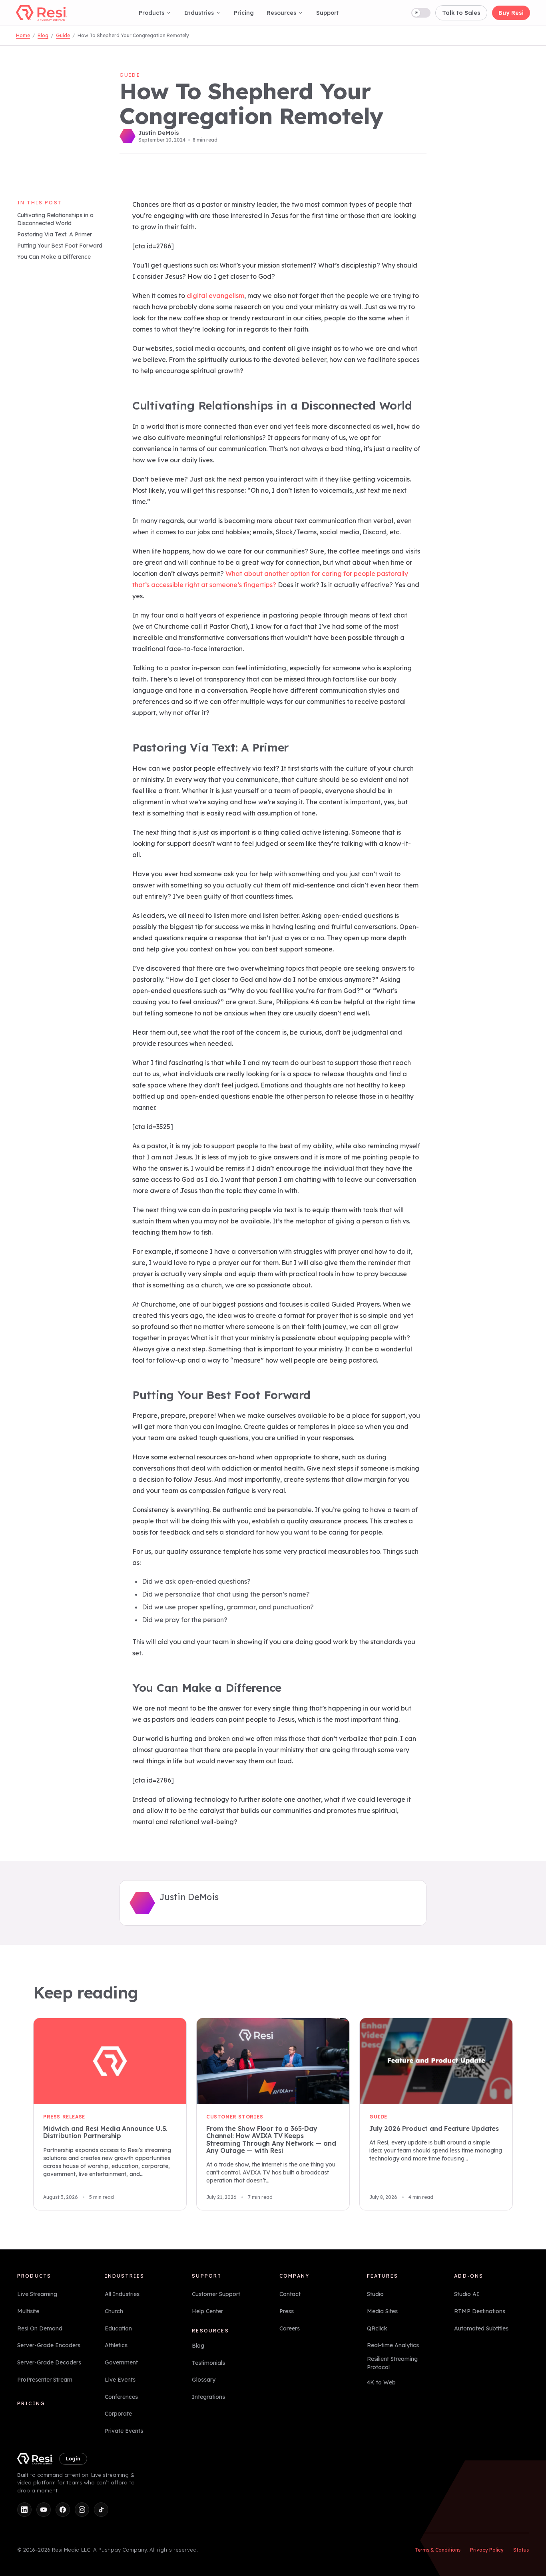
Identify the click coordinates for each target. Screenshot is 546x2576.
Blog (43, 35)
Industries (199, 13)
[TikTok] (101, 2510)
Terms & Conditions (438, 2550)
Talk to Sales (461, 13)
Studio (375, 2294)
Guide (63, 35)
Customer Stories (235, 2117)
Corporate (118, 2414)
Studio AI (467, 2294)
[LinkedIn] (24, 2510)
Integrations (208, 2397)
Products (151, 13)
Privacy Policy (487, 2550)
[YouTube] (44, 2510)
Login (73, 2458)
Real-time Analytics (393, 2345)
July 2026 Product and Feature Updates (434, 2128)
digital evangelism (215, 296)
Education (118, 2328)
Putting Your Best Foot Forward (60, 246)
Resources (281, 13)
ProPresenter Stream (45, 2379)
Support (328, 13)
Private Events (124, 2431)
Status (521, 2550)
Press (287, 2311)
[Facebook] (63, 2510)
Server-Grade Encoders (49, 2345)
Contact (290, 2294)
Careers (290, 2328)
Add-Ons (469, 2276)
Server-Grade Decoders (49, 2362)
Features (383, 2276)
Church (114, 2311)
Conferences (121, 2396)
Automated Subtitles (481, 2328)
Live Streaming (37, 2294)
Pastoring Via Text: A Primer (55, 235)
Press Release (64, 2117)
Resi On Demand (40, 2328)
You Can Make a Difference (54, 257)
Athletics (116, 2345)
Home (23, 35)
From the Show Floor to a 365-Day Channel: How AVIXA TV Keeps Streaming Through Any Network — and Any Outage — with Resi (271, 2139)
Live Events (120, 2379)
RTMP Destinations (480, 2311)
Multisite (28, 2311)
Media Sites (382, 2311)
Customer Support (216, 2294)
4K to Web (381, 2382)
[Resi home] (41, 13)
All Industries (122, 2294)
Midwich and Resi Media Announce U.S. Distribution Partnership (105, 2132)
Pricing (244, 13)
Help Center (207, 2311)
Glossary (204, 2380)
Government (121, 2362)
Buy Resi (511, 13)
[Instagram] (82, 2510)
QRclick (377, 2328)
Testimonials (208, 2362)
